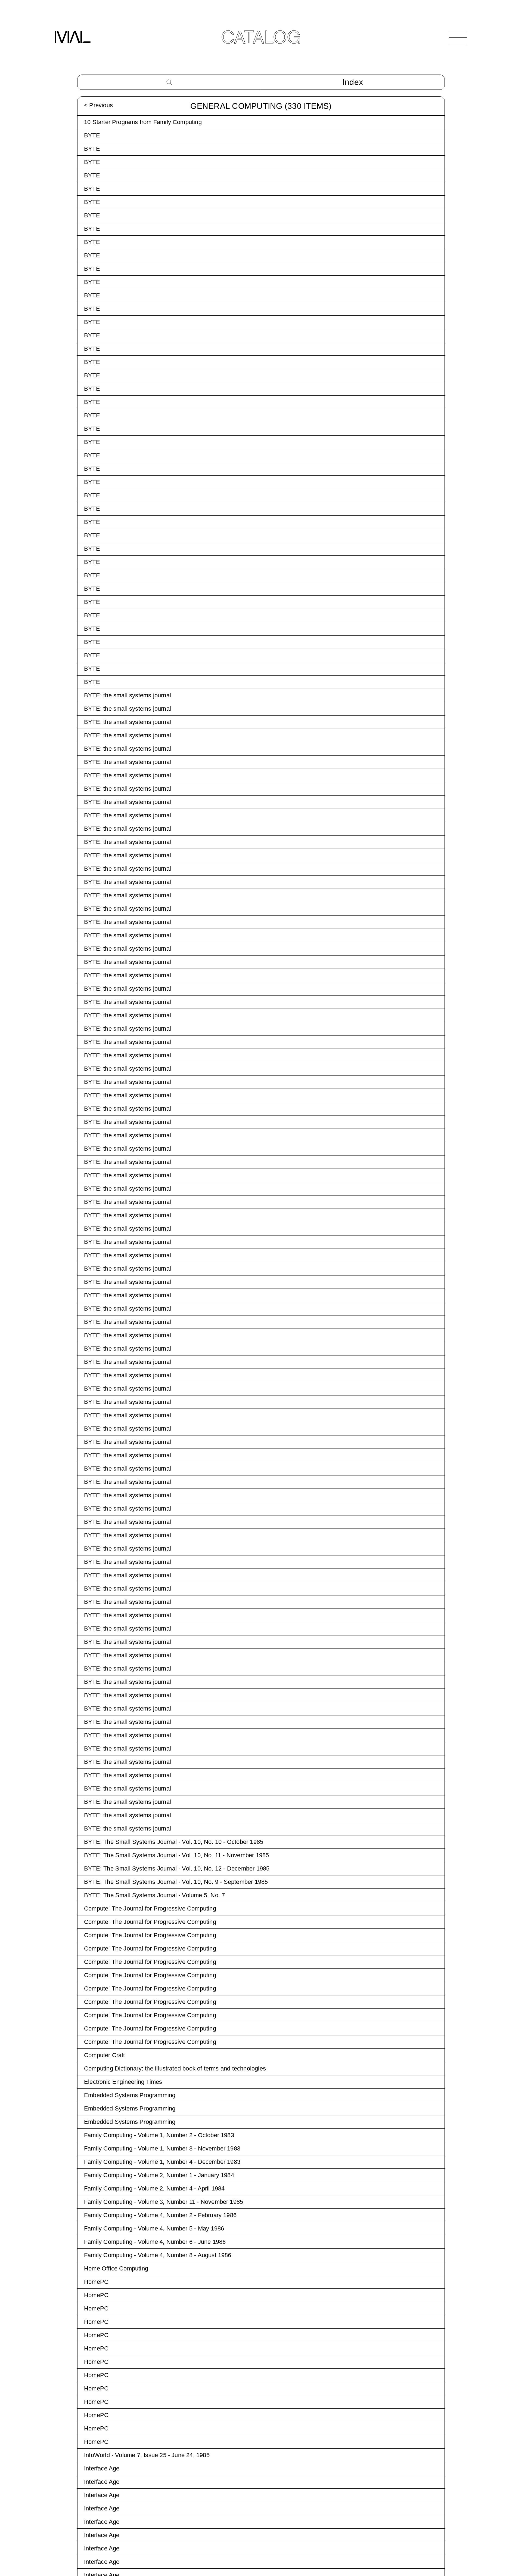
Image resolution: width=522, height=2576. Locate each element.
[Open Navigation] (458, 37)
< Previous (98, 105)
